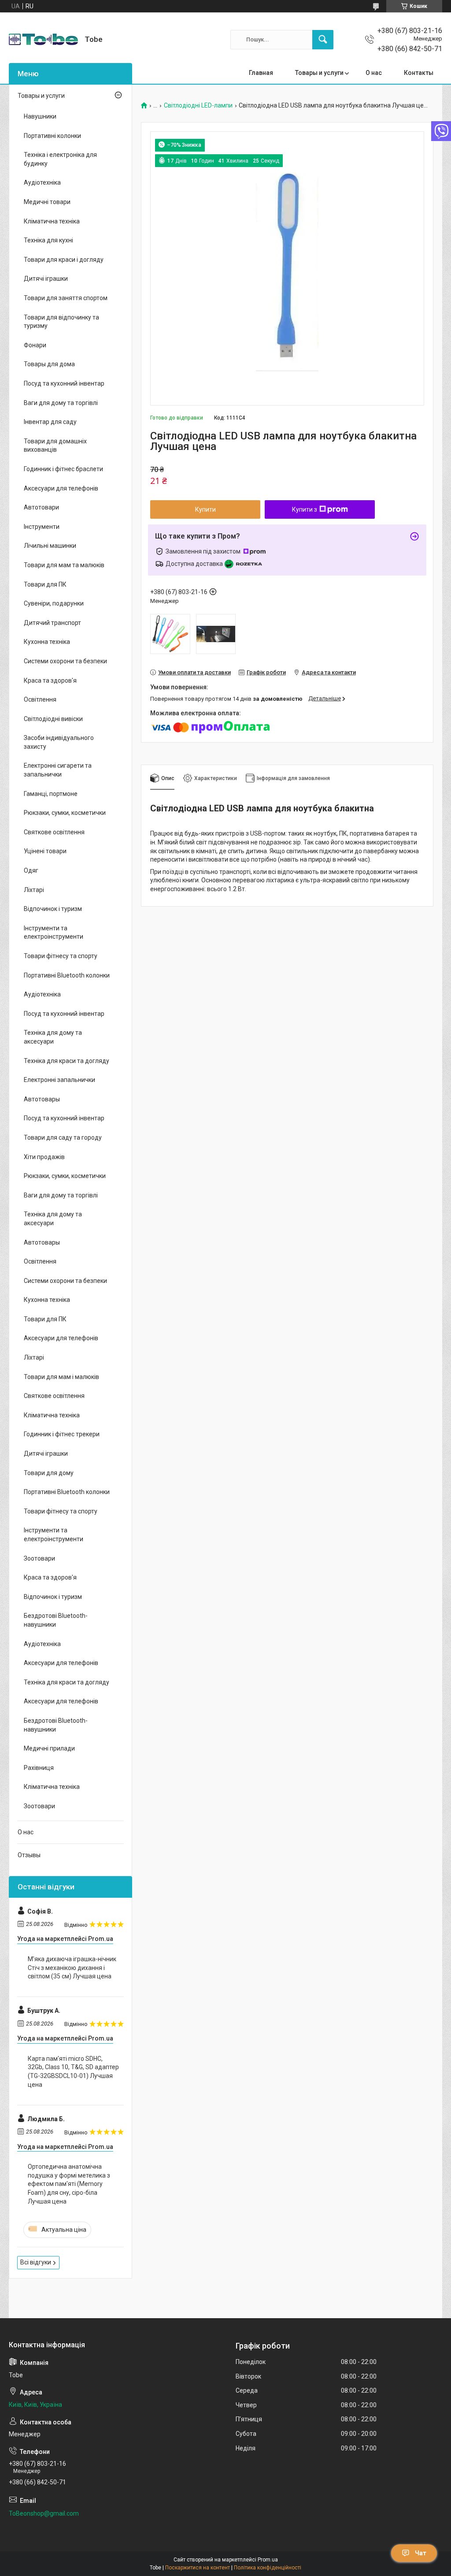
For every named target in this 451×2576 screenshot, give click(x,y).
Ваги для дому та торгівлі (61, 403)
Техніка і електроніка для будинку (60, 159)
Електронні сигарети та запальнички (58, 770)
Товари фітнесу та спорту (61, 956)
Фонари (35, 345)
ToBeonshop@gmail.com (44, 2513)
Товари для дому (49, 1473)
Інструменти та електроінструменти (54, 933)
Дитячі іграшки (46, 279)
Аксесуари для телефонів (61, 488)
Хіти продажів (44, 1157)
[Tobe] (43, 39)
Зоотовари (39, 1558)
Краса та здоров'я (50, 680)
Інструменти (42, 527)
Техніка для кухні (48, 240)
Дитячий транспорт (52, 623)
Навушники (40, 116)
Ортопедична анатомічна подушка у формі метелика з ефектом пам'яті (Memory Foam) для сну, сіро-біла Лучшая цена (69, 2184)
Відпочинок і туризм (53, 909)
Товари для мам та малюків (64, 565)
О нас (374, 73)
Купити (205, 509)
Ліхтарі (34, 890)
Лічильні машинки (50, 546)
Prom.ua (268, 2560)
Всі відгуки (36, 2262)
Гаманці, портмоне (51, 794)
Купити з (305, 509)
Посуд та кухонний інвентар (64, 383)
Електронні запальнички (59, 1080)
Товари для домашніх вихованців (55, 446)
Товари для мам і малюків (61, 1377)
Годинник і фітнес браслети (63, 469)
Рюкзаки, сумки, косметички (65, 813)
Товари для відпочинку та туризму (61, 322)
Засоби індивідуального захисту (59, 742)
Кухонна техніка (47, 642)
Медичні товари (47, 202)
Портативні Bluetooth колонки (67, 975)
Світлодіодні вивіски (53, 719)
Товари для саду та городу (63, 1137)
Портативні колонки (52, 136)
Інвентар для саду (50, 422)
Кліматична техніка (52, 221)
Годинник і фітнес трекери (62, 1434)
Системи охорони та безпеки (65, 661)
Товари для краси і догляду (64, 260)
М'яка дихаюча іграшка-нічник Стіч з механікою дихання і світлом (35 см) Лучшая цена (72, 1968)
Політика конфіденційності (268, 2568)
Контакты (419, 73)
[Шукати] (323, 40)
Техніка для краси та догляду (67, 1061)
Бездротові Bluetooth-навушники (56, 1620)
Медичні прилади (49, 1748)
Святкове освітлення (54, 832)
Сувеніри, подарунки (54, 603)
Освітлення (40, 699)
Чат (421, 2553)
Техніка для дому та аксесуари (53, 1037)
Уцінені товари (45, 851)
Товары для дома (49, 364)
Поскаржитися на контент (198, 2568)
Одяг (31, 870)
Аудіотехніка (42, 182)
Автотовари (41, 507)
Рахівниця (39, 1768)
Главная (261, 73)
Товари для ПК (45, 584)
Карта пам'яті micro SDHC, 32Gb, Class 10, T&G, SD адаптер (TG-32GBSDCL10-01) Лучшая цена (73, 2072)
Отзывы (29, 1855)
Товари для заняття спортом (66, 298)
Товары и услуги (319, 73)
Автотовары (42, 1099)
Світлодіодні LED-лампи (198, 106)
